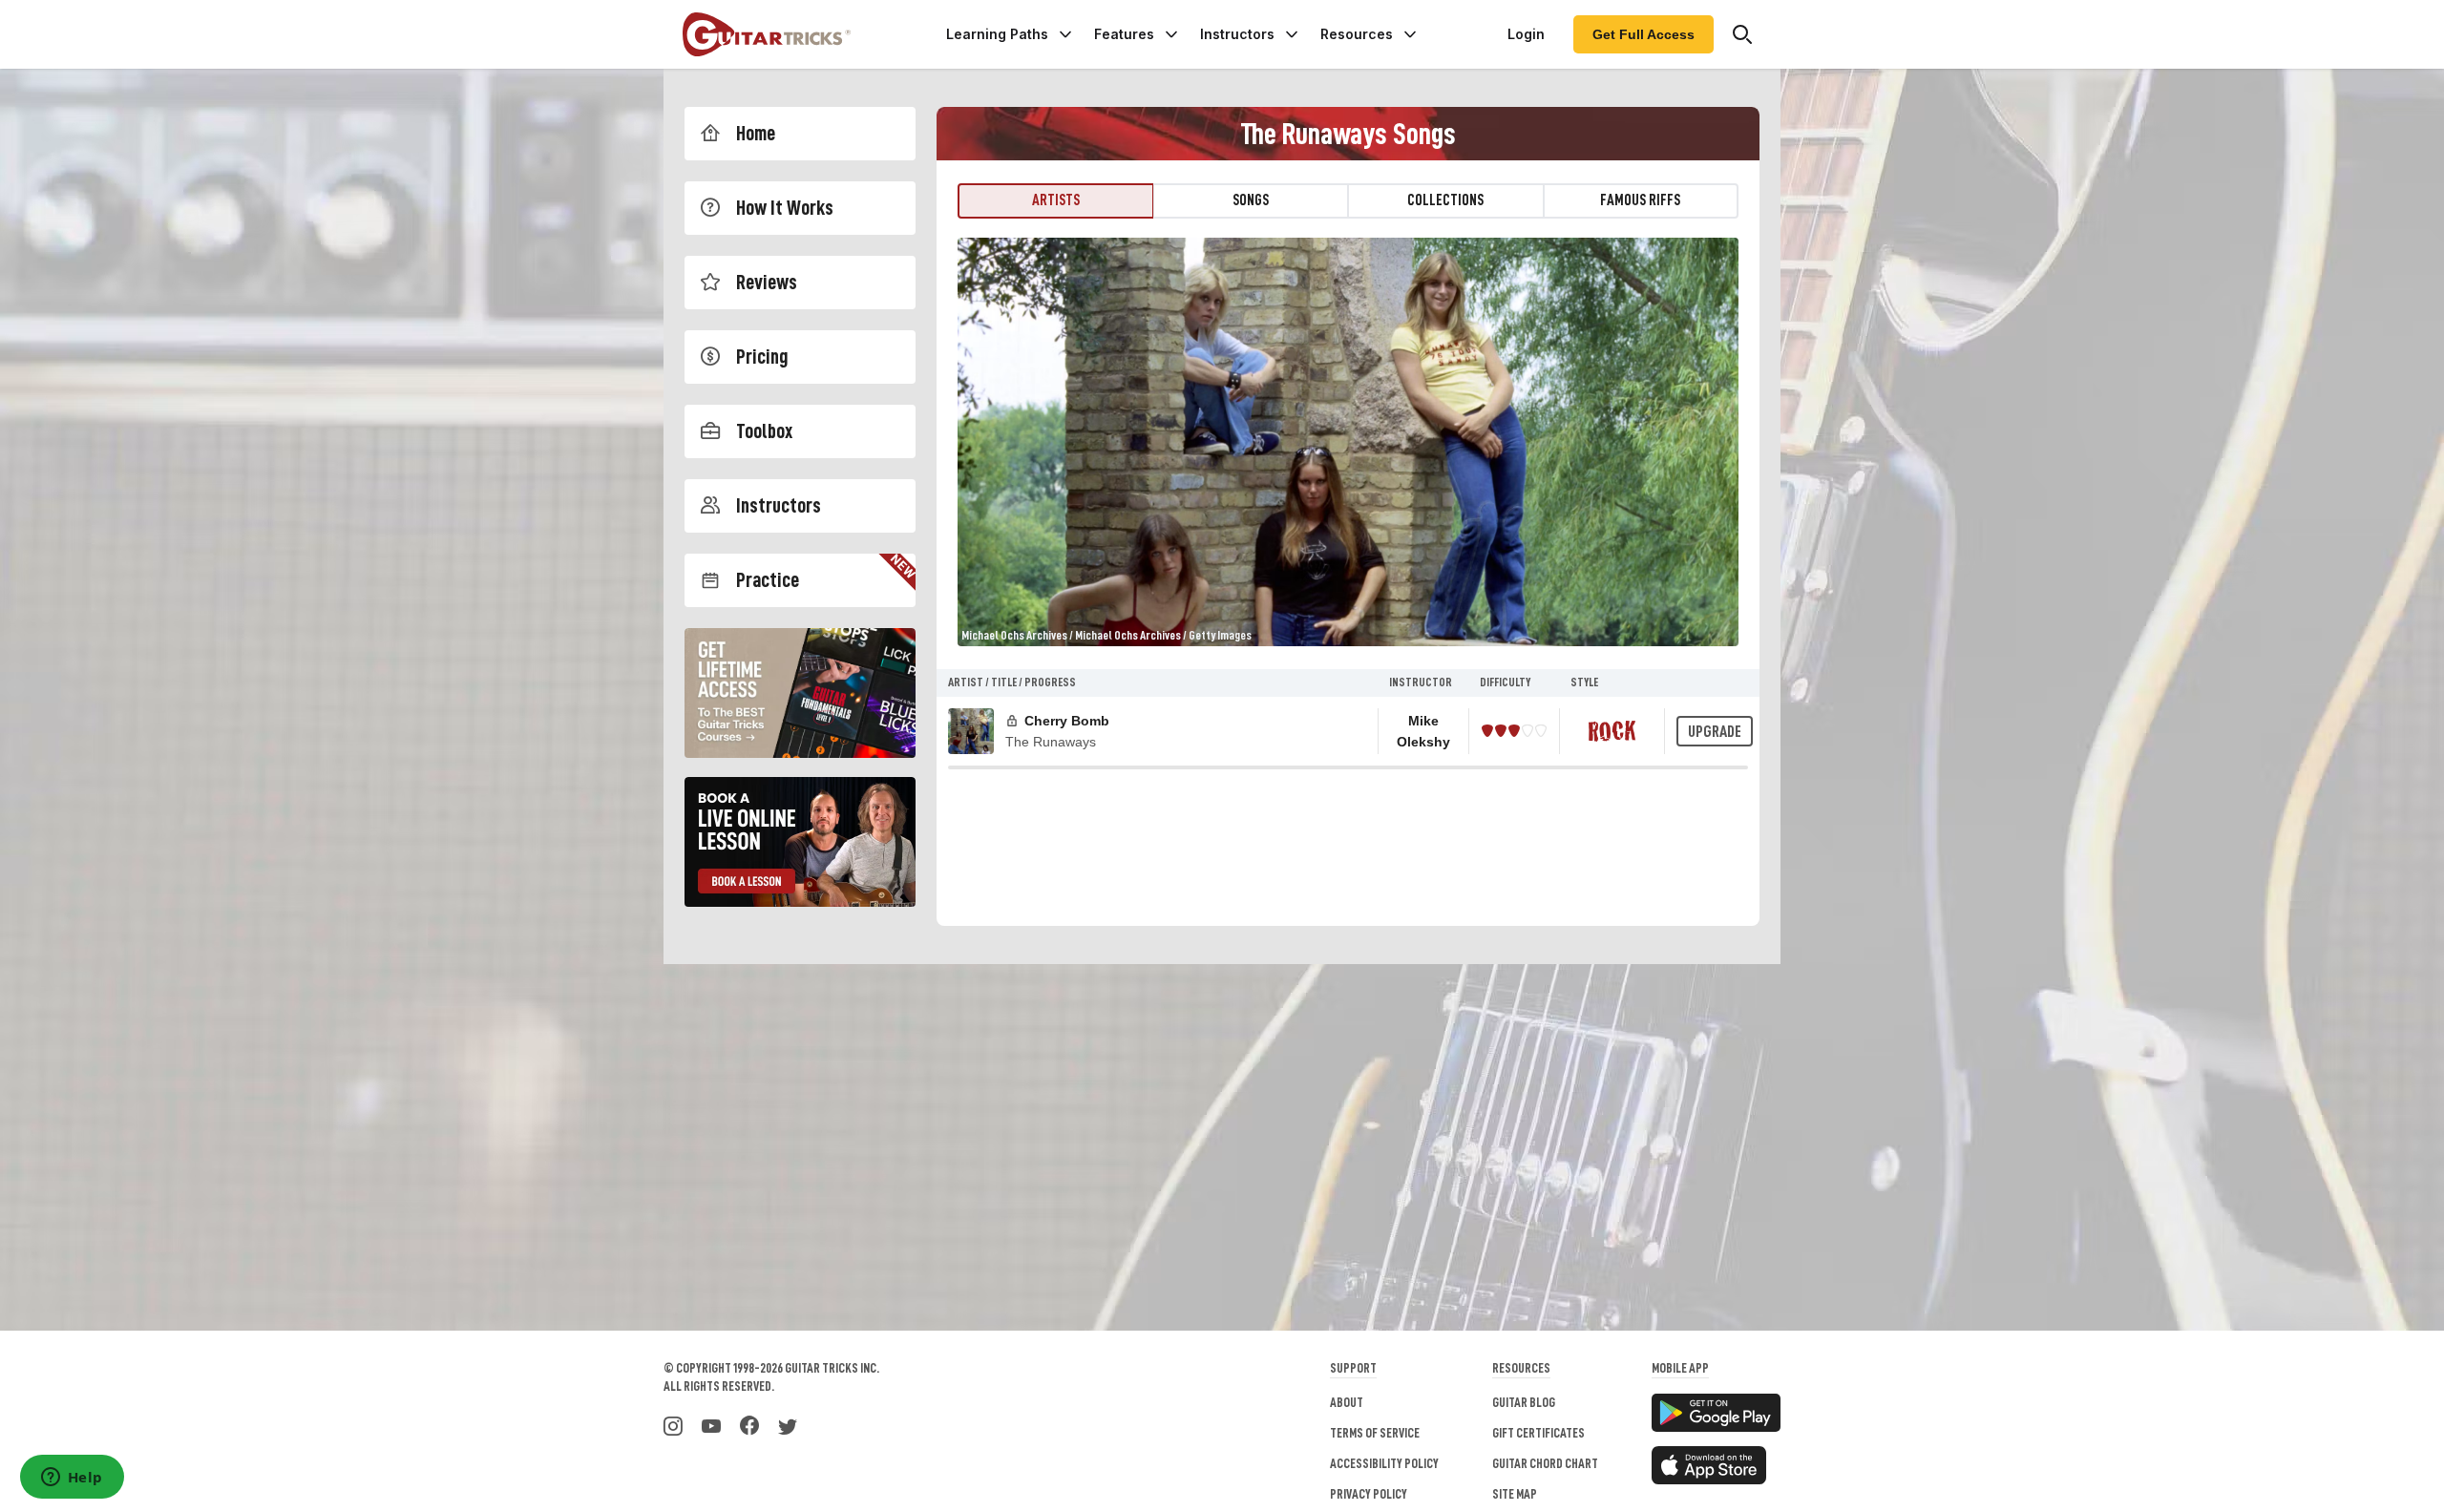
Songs (1251, 200)
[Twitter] (788, 1424)
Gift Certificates (1538, 1433)
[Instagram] (673, 1424)
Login (1526, 34)
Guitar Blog (1524, 1402)
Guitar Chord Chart (1545, 1463)
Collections (1445, 200)
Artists (1056, 200)
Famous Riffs (1640, 200)
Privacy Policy (1369, 1494)
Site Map (1515, 1494)
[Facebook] (749, 1424)
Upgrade (1715, 732)
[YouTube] (711, 1424)
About (1347, 1402)
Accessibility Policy (1384, 1463)
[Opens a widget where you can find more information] (72, 1479)
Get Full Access (1643, 34)
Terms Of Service (1375, 1433)
